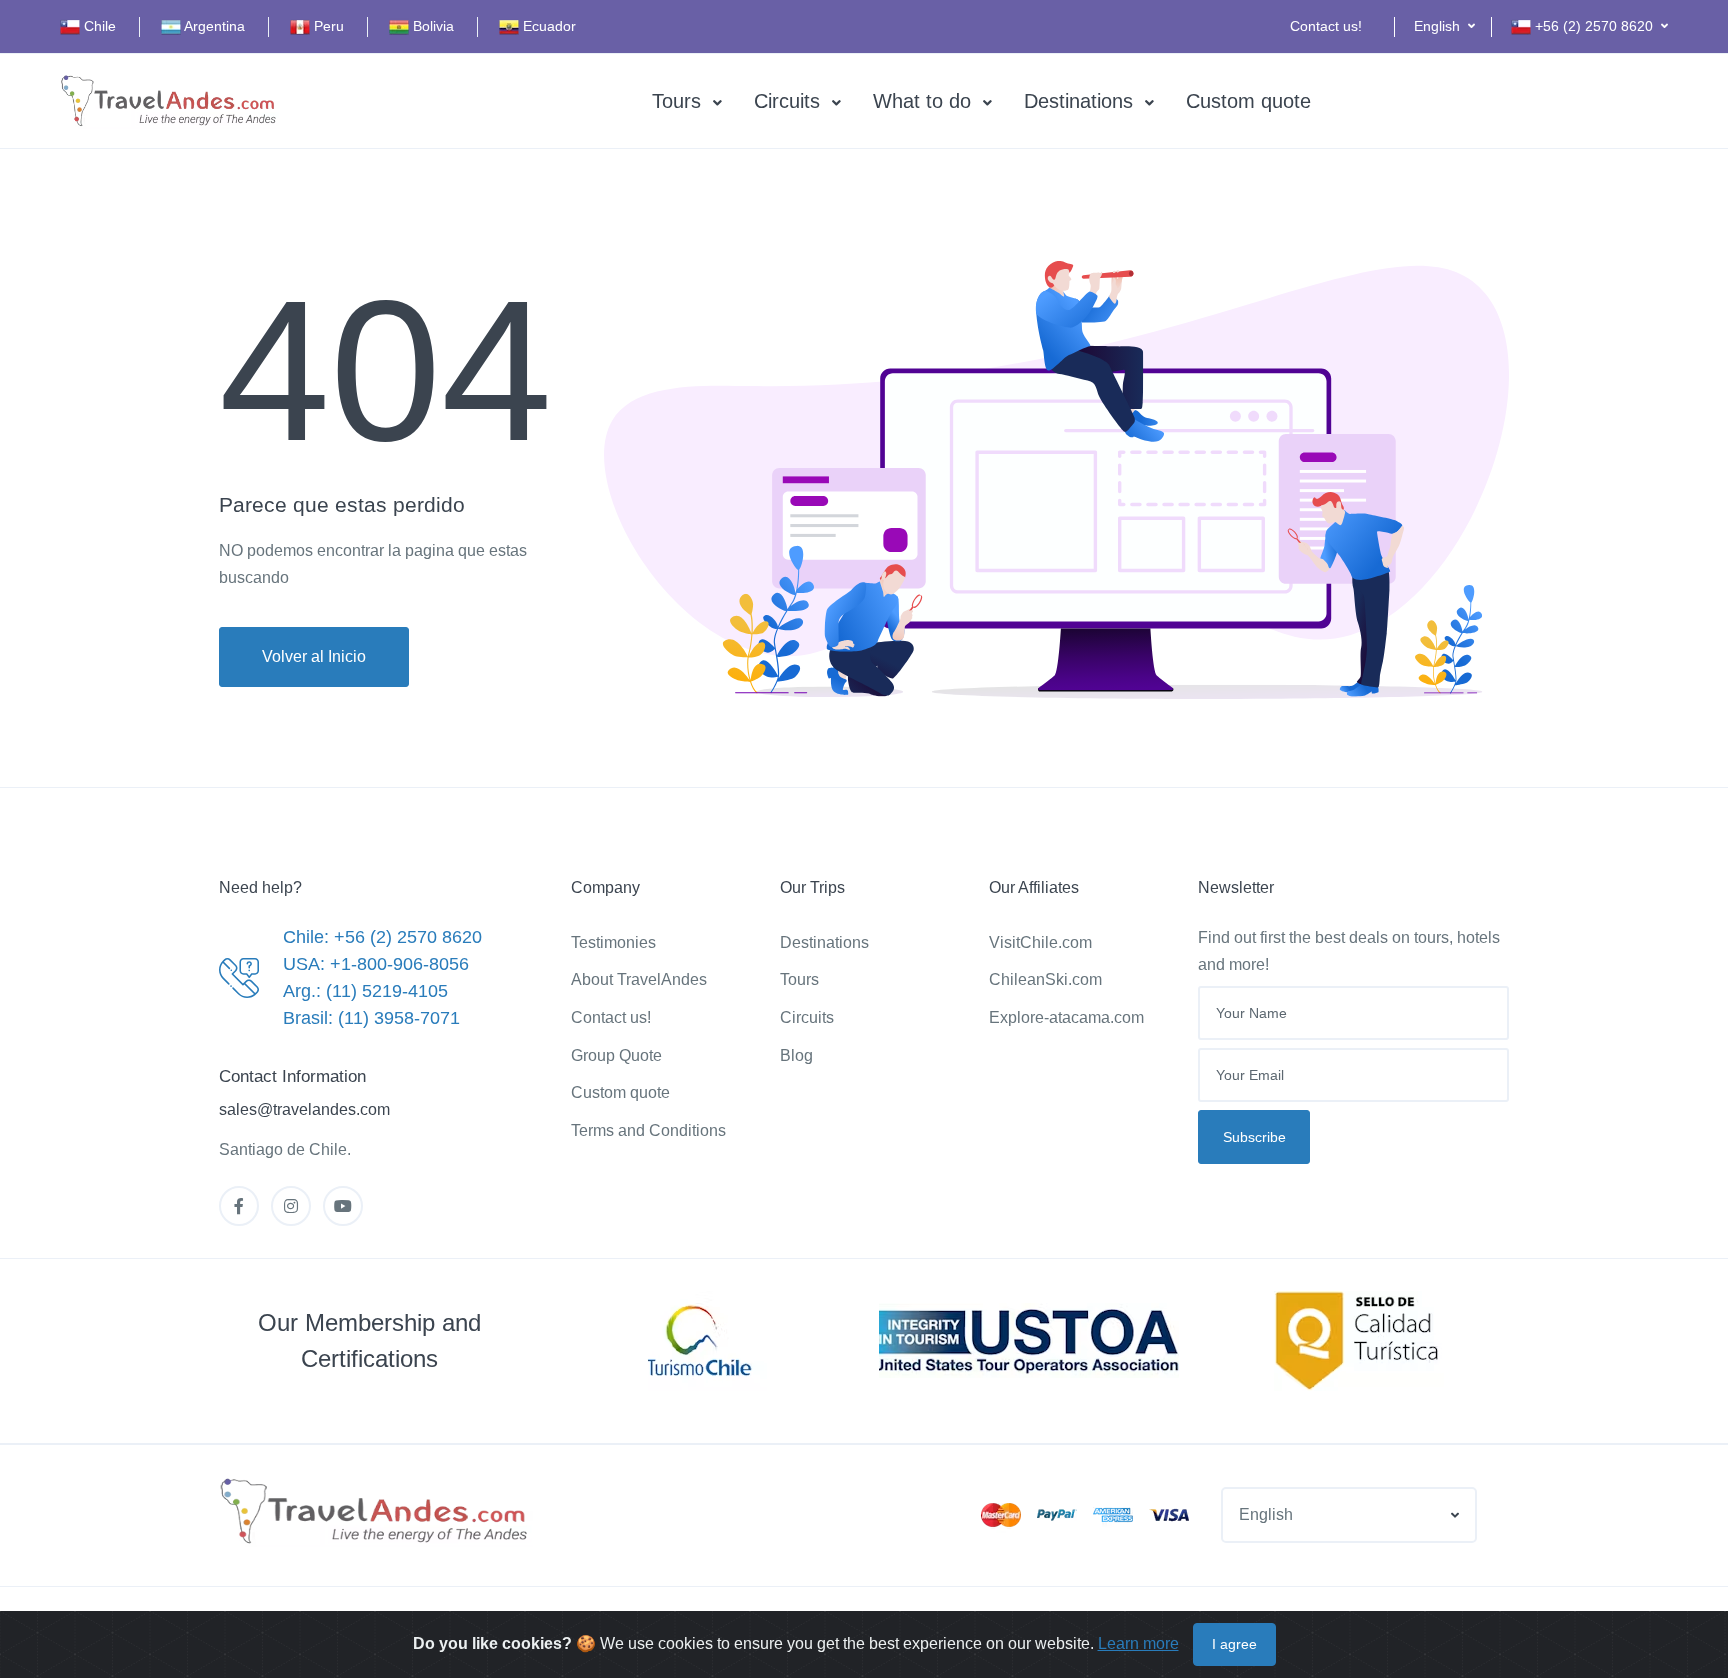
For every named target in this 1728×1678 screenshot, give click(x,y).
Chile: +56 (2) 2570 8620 (382, 937)
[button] (1444, 26)
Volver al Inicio (314, 656)
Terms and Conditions (648, 1130)
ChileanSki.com (1045, 979)
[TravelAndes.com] (170, 101)
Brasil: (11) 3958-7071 (371, 1018)
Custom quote (1248, 101)
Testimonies (613, 942)
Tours (676, 101)
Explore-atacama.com (1066, 1017)
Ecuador (547, 26)
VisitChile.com (1040, 942)
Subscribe (1254, 1137)
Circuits (787, 101)
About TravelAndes (639, 979)
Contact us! (1326, 26)
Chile (98, 26)
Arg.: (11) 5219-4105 (365, 991)
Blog (796, 1055)
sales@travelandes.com (304, 1109)
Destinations (1078, 101)
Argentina (213, 26)
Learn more (1138, 1643)
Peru (327, 26)
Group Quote (616, 1055)
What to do (922, 101)
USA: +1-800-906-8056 (376, 964)
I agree (1234, 1644)
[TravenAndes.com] (376, 1512)
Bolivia (431, 26)
